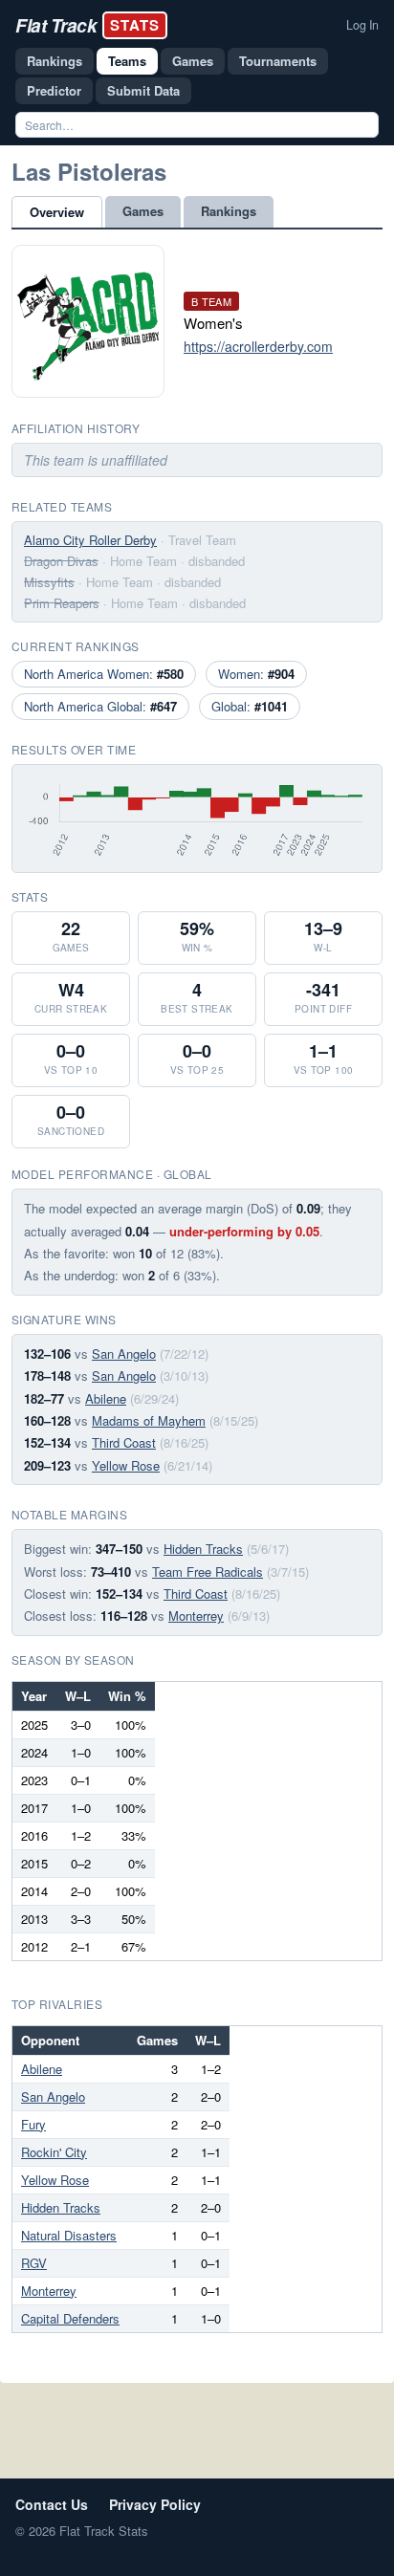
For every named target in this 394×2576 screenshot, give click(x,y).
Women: (256, 674)
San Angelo (124, 1353)
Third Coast (124, 1442)
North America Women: (104, 674)
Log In (362, 25)
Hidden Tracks (203, 1549)
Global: (250, 706)
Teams (127, 61)
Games (193, 61)
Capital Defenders (70, 2318)
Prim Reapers (62, 603)
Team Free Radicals (208, 1572)
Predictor (54, 90)
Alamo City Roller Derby (90, 540)
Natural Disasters (69, 2235)
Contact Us (52, 2504)
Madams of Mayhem (149, 1420)
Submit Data (143, 90)
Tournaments (278, 61)
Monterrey (196, 1615)
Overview (57, 212)
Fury (33, 2124)
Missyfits (49, 582)
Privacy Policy (155, 2504)
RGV (34, 2263)
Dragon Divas (61, 561)
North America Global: (100, 706)
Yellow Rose (126, 1465)
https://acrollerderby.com (258, 346)
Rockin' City (54, 2152)
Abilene (106, 1398)
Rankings (55, 61)
